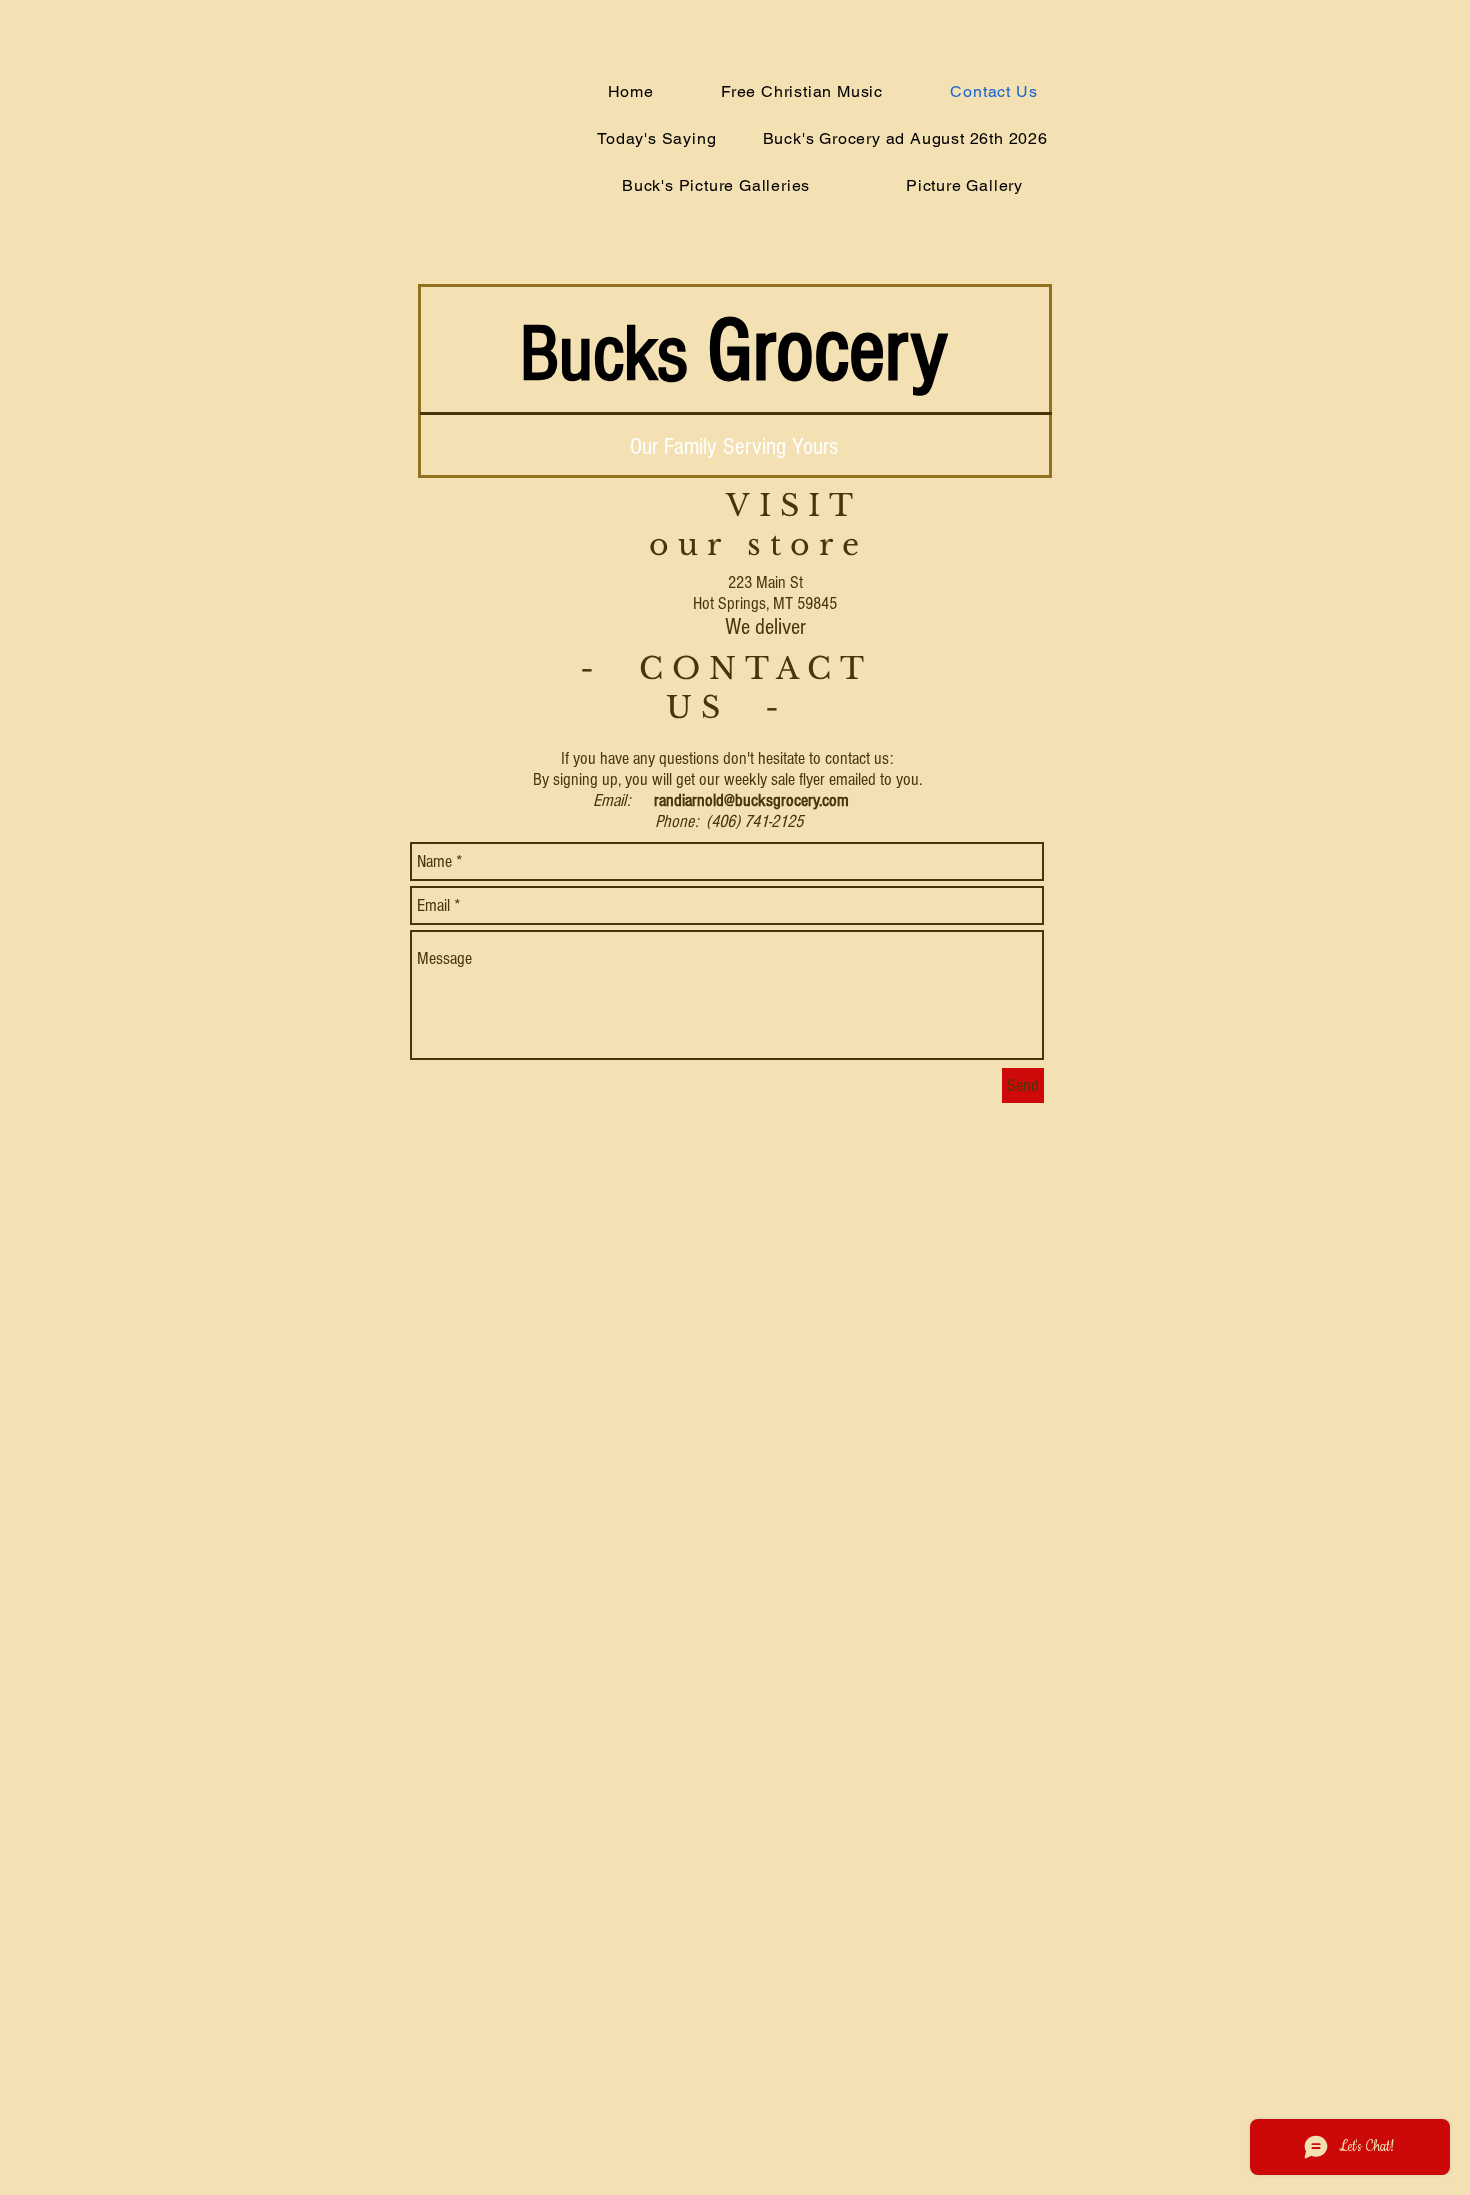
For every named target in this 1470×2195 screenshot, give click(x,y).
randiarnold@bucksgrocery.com (751, 800)
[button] (906, 138)
